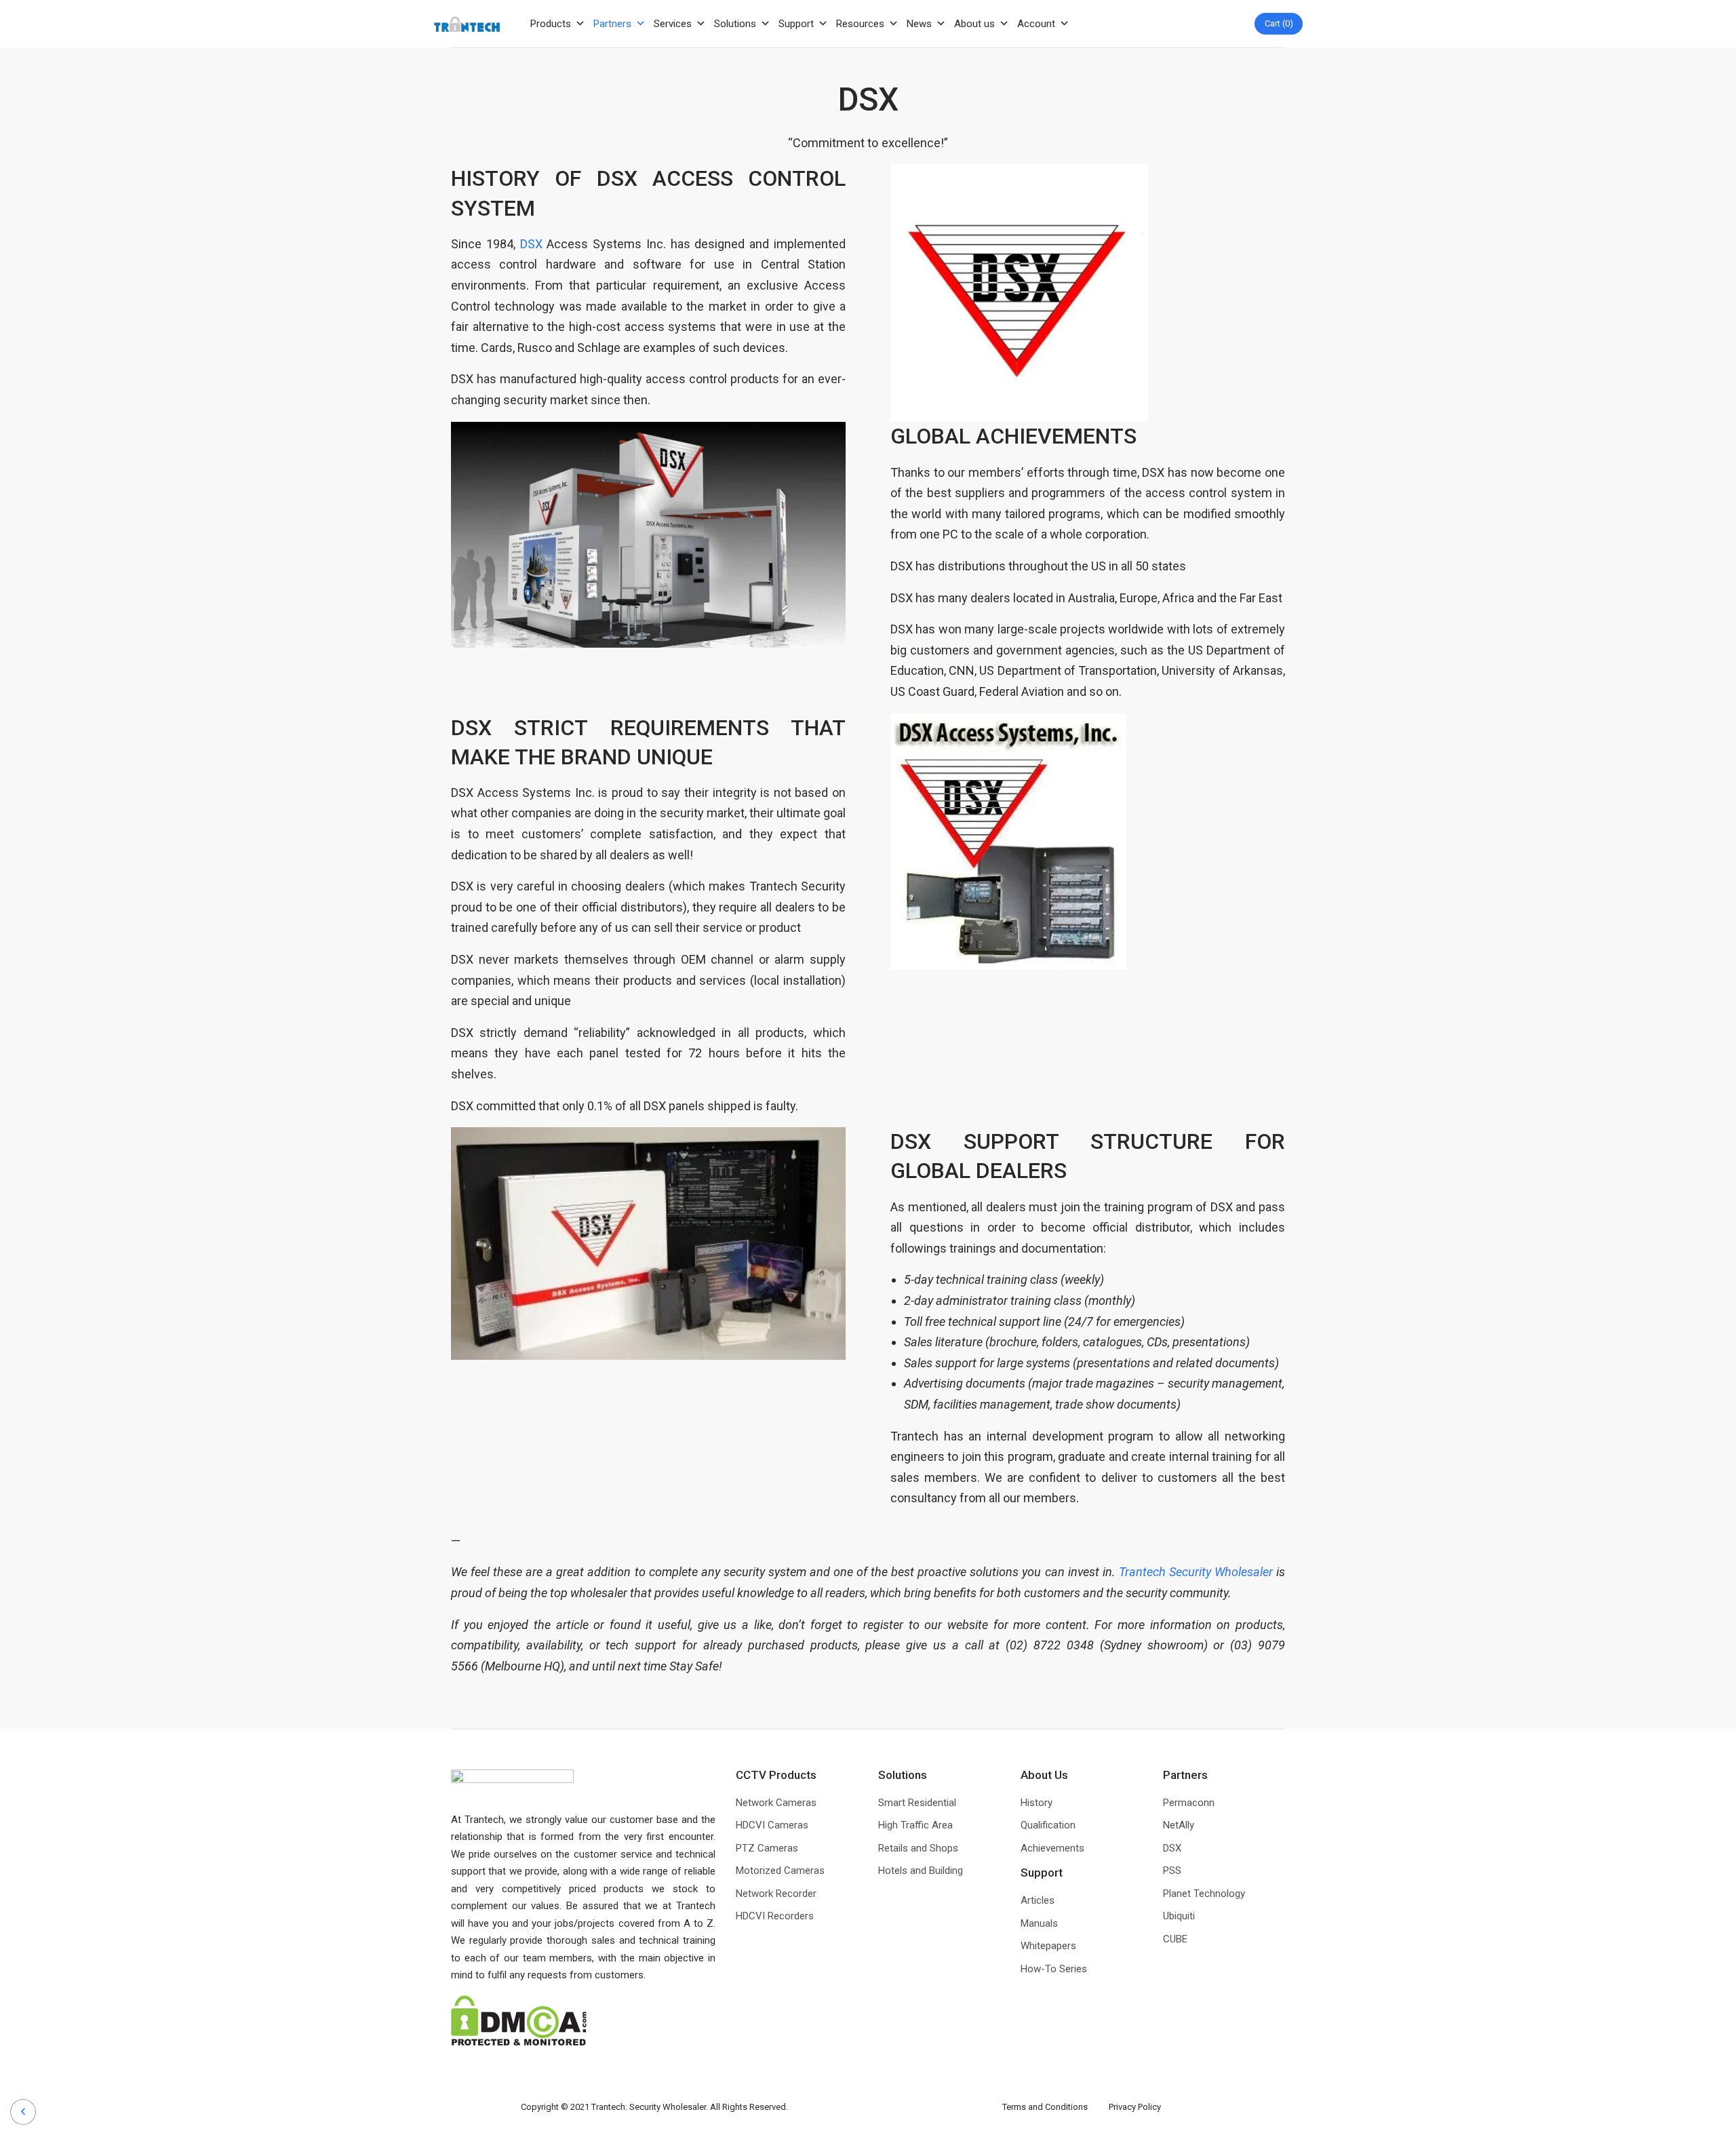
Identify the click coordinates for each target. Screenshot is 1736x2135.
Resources (860, 24)
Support (796, 24)
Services (673, 24)
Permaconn (1189, 1803)
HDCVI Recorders (775, 1916)
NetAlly (1179, 1825)
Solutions (735, 24)
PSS (1172, 1870)
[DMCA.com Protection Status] (519, 2020)
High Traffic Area (915, 1825)
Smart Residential (917, 1803)
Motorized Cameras (780, 1870)
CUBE (1175, 1939)
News (919, 24)
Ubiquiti (1179, 1916)
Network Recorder (776, 1894)
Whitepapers (1048, 1946)
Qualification (1048, 1825)
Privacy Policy (1135, 2107)
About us (974, 24)
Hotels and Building (921, 1870)
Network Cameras (776, 1803)
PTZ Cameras (767, 1848)
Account (1036, 24)
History (1037, 1803)
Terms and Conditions (1055, 2107)
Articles (1038, 1900)
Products (551, 24)
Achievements (1052, 1848)
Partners (612, 24)
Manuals (1039, 1923)
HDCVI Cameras (772, 1825)
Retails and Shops (918, 1848)
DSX (531, 244)
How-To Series (1054, 1969)
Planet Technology (1204, 1894)
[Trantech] (467, 24)
